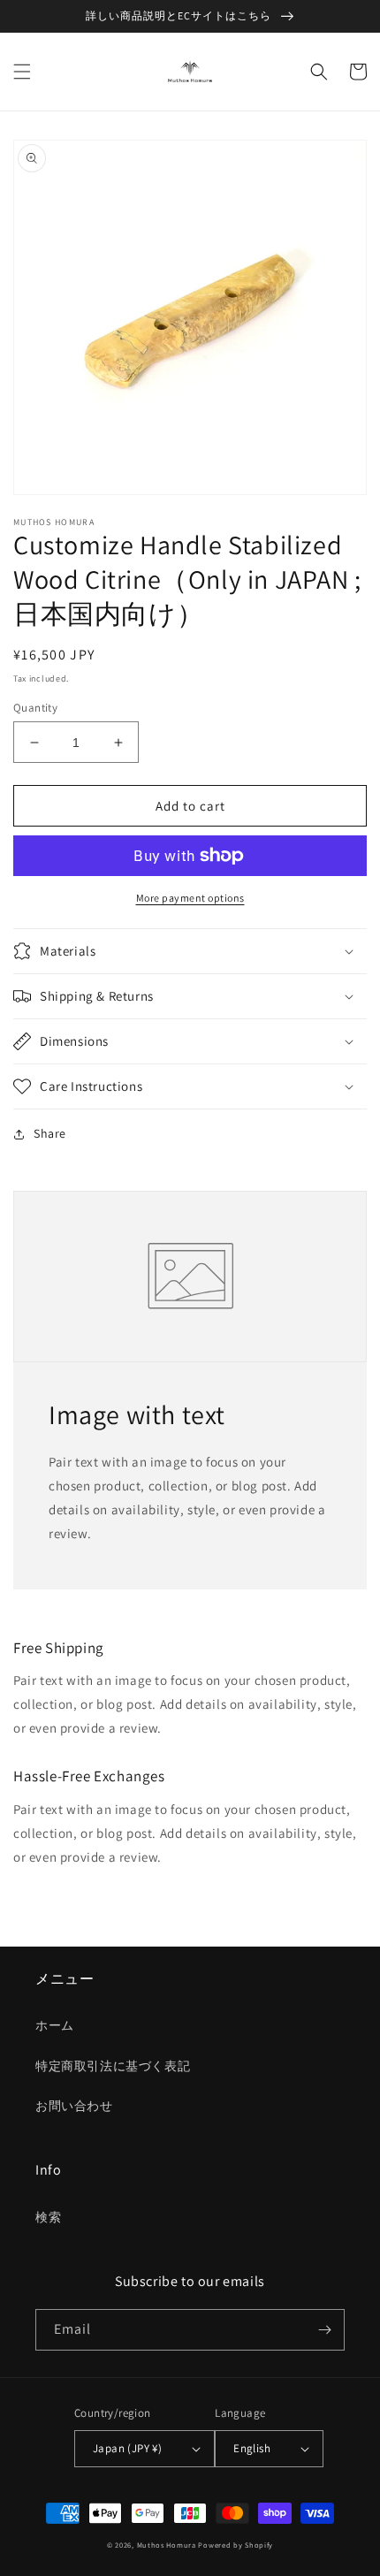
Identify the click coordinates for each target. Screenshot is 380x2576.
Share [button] (50, 1133)
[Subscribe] (324, 2330)
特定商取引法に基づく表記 (113, 2066)
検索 (48, 2217)
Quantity (35, 708)
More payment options (190, 898)
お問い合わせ (74, 2106)
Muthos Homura (167, 2545)
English (252, 2448)
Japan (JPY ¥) (127, 2448)
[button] (22, 72)
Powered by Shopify (236, 2545)
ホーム (55, 2025)
